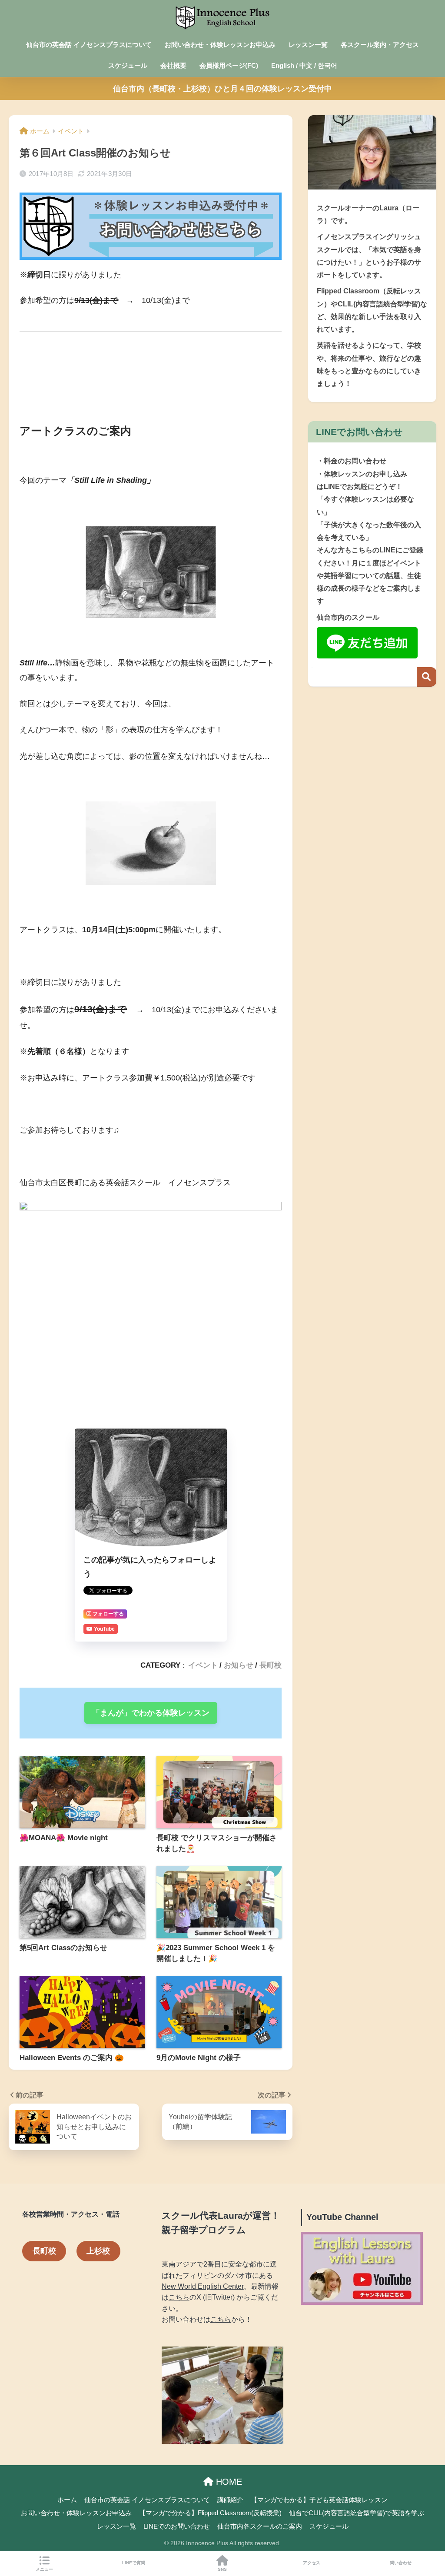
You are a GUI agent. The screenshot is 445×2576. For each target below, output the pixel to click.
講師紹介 (230, 2500)
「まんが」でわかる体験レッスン (151, 1713)
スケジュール (128, 65)
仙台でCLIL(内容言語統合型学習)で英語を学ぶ (357, 2513)
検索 (427, 677)
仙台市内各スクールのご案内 (260, 2526)
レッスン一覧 (308, 45)
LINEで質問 (134, 2563)
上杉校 (98, 2251)
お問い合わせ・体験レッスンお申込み (220, 45)
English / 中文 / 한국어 (304, 65)
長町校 (271, 1665)
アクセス (312, 2563)
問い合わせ (401, 2563)
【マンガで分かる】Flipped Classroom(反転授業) (210, 2513)
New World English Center (203, 2286)
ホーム (67, 2500)
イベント (203, 1665)
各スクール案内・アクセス (380, 45)
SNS (222, 2569)
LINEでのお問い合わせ (177, 2526)
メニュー (44, 2569)
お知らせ (239, 1665)
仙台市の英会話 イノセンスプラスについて (89, 45)
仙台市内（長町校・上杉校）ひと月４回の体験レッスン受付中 (222, 89)
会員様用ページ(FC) (229, 65)
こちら (179, 2297)
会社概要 (173, 65)
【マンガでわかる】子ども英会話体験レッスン (319, 2500)
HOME (228, 2482)
